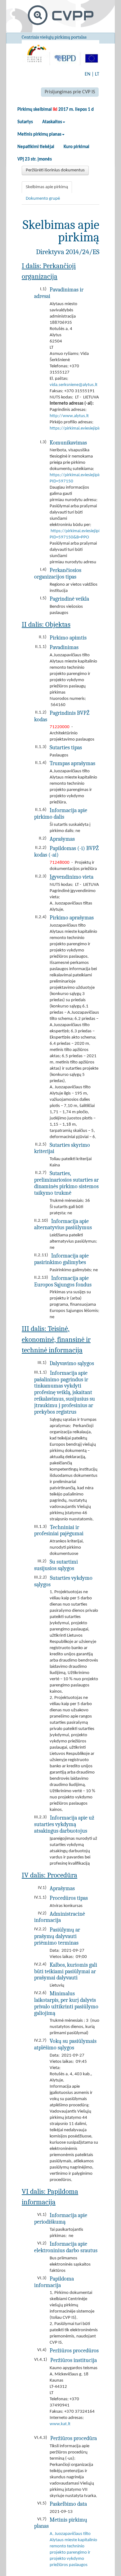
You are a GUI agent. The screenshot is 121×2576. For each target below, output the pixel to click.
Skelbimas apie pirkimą (47, 187)
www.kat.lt (60, 2424)
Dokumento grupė (43, 199)
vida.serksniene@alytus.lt (74, 385)
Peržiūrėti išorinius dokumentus (55, 170)
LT (97, 74)
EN (87, 74)
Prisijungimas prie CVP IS (70, 92)
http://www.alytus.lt (69, 416)
